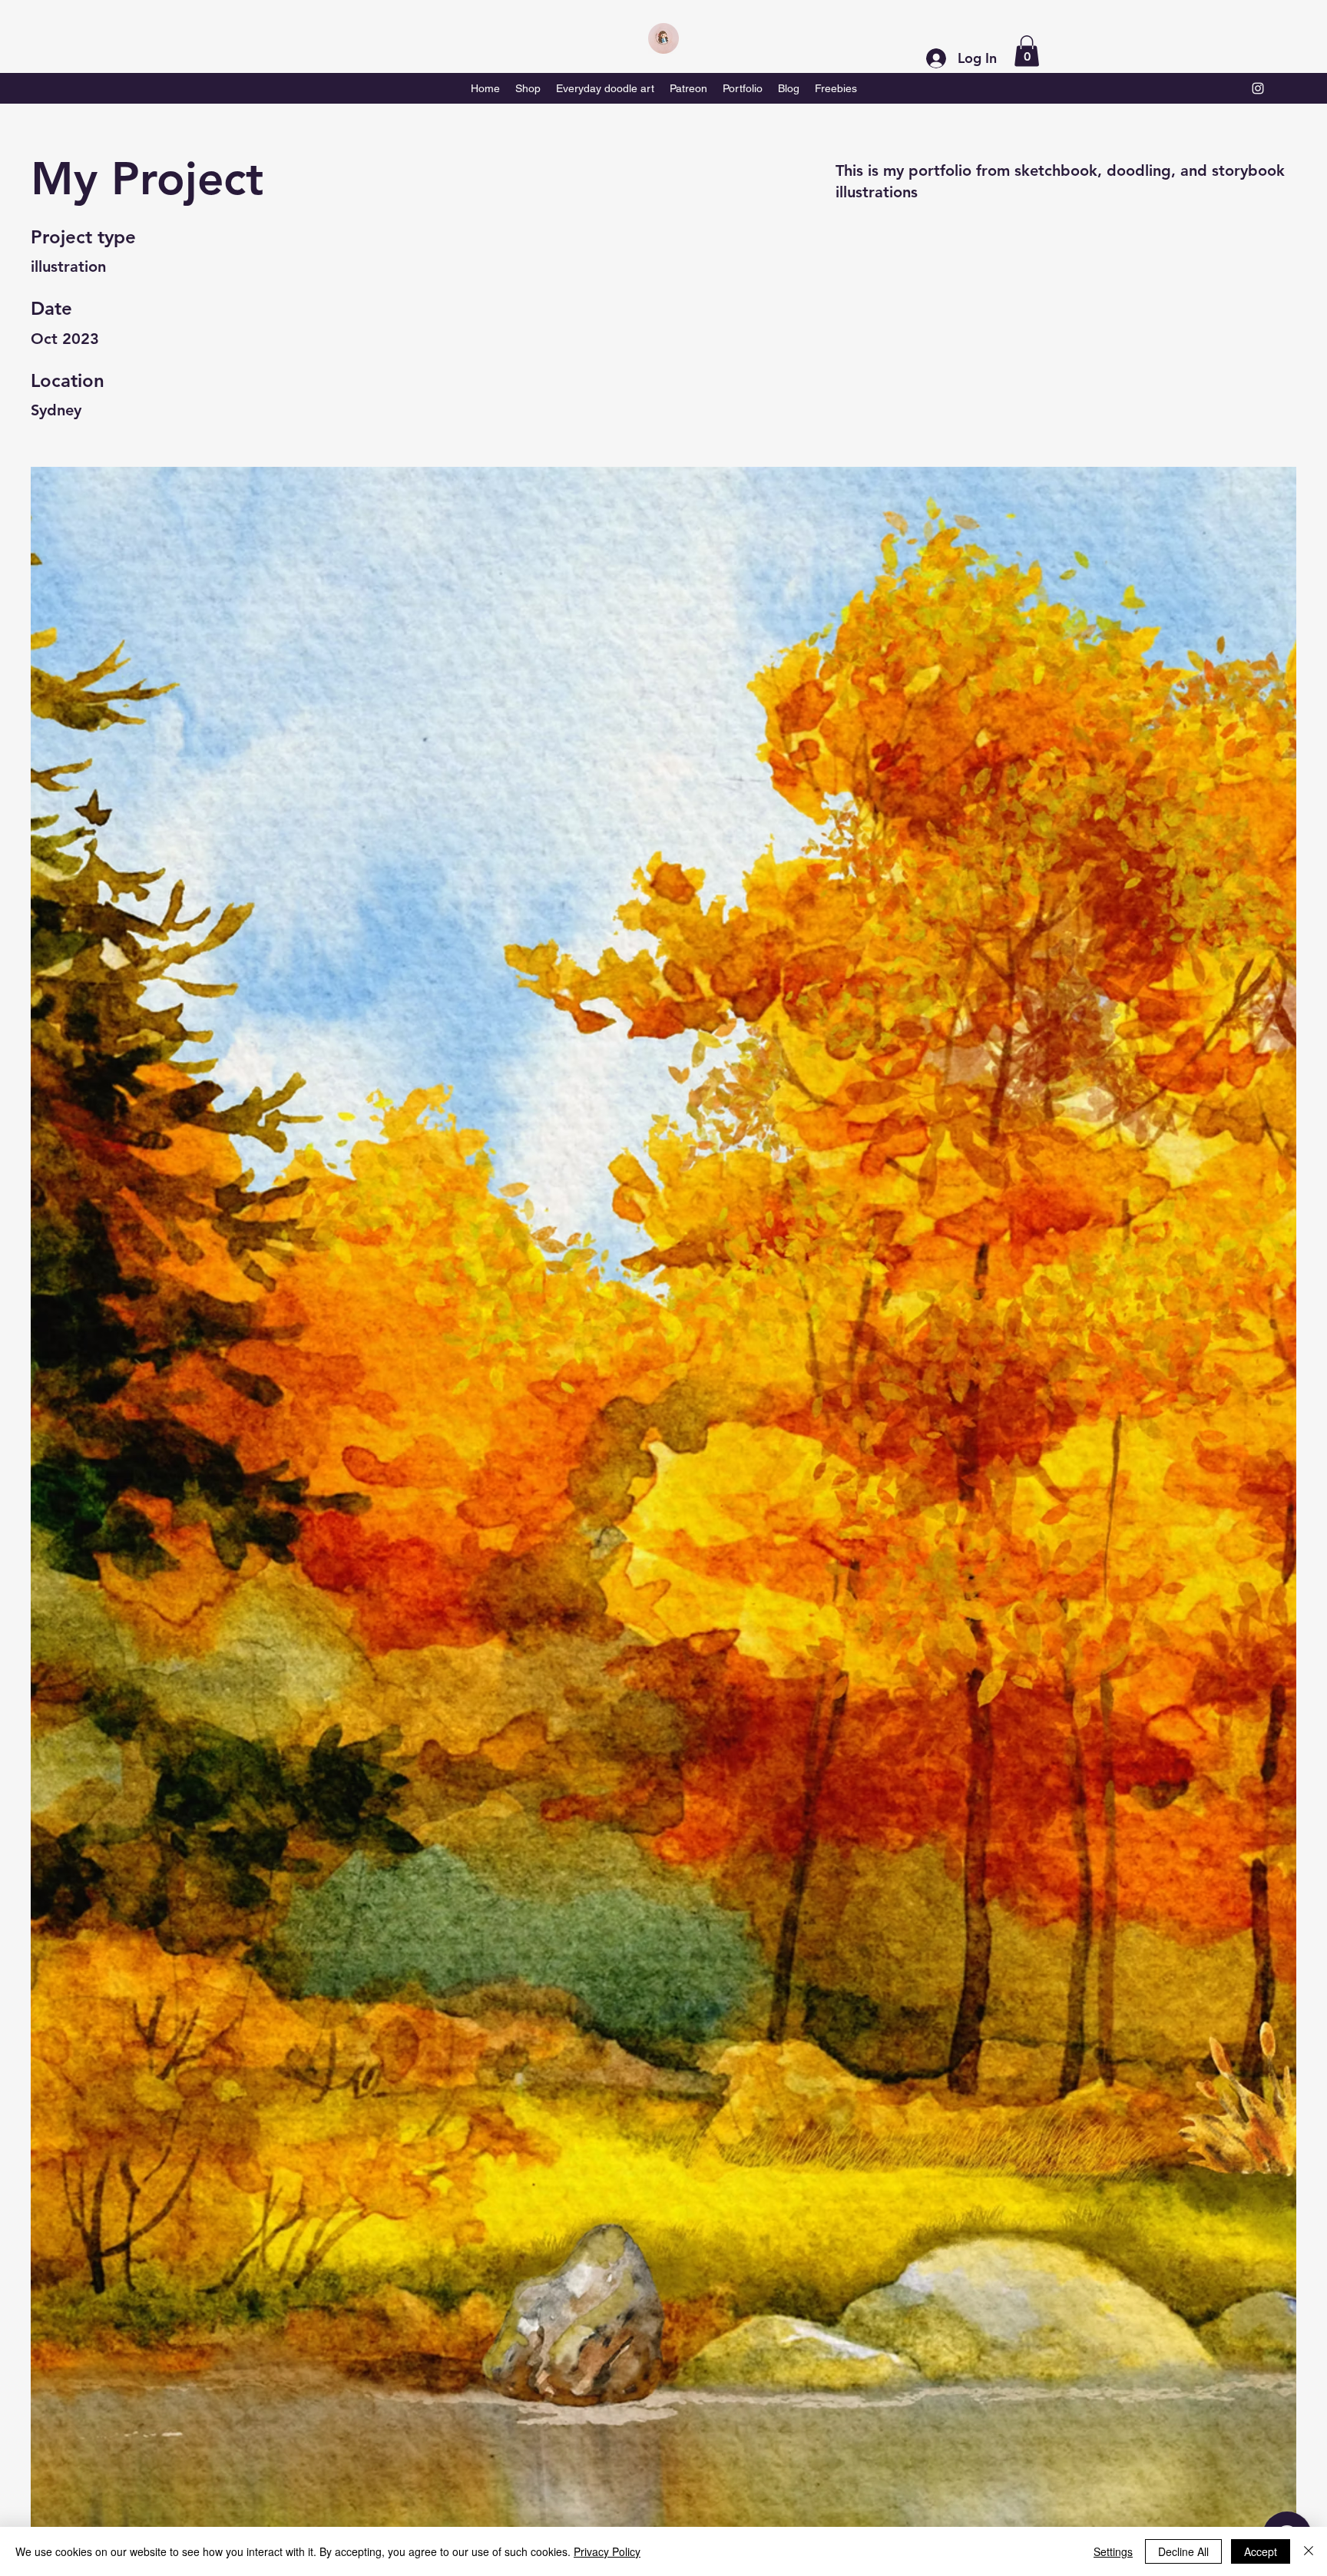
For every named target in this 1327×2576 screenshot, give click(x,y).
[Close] (1309, 2551)
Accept (1261, 2551)
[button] (1027, 51)
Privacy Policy (607, 2551)
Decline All (1183, 2551)
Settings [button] (1113, 2551)
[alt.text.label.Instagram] (1258, 88)
